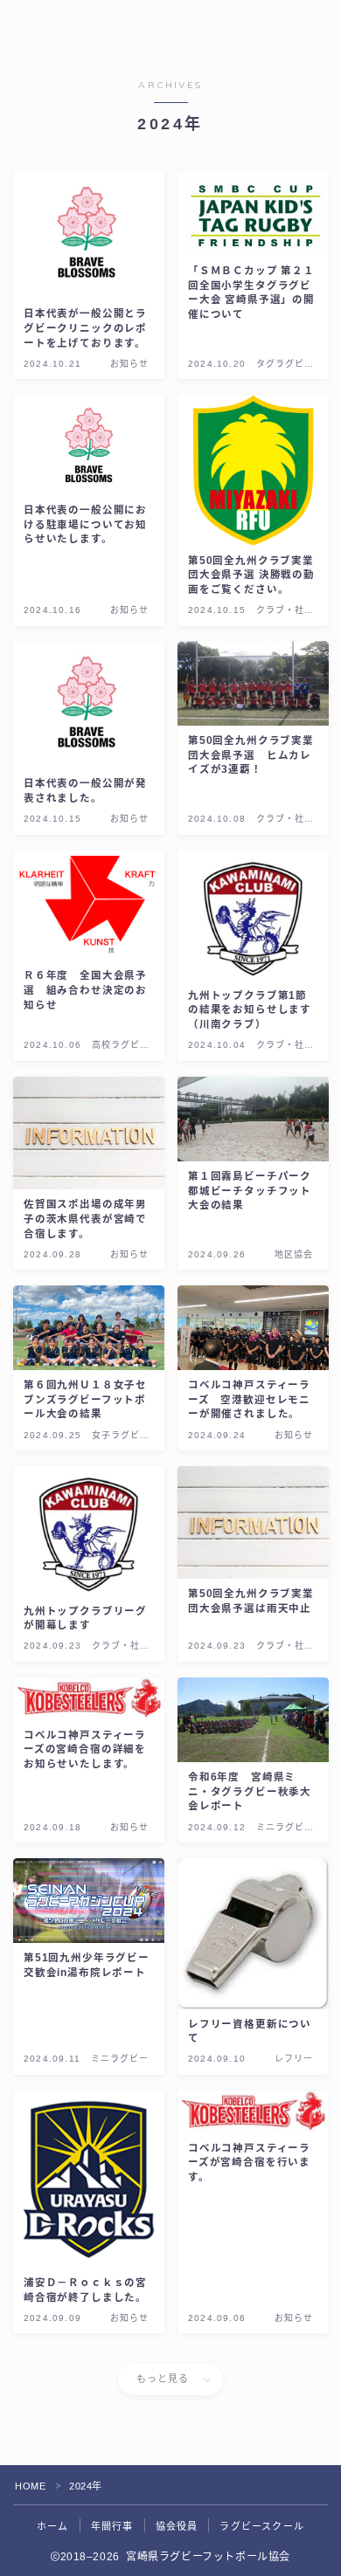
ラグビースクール (262, 2526)
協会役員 (177, 2526)
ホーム (53, 2526)
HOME (30, 2486)
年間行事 (112, 2526)
